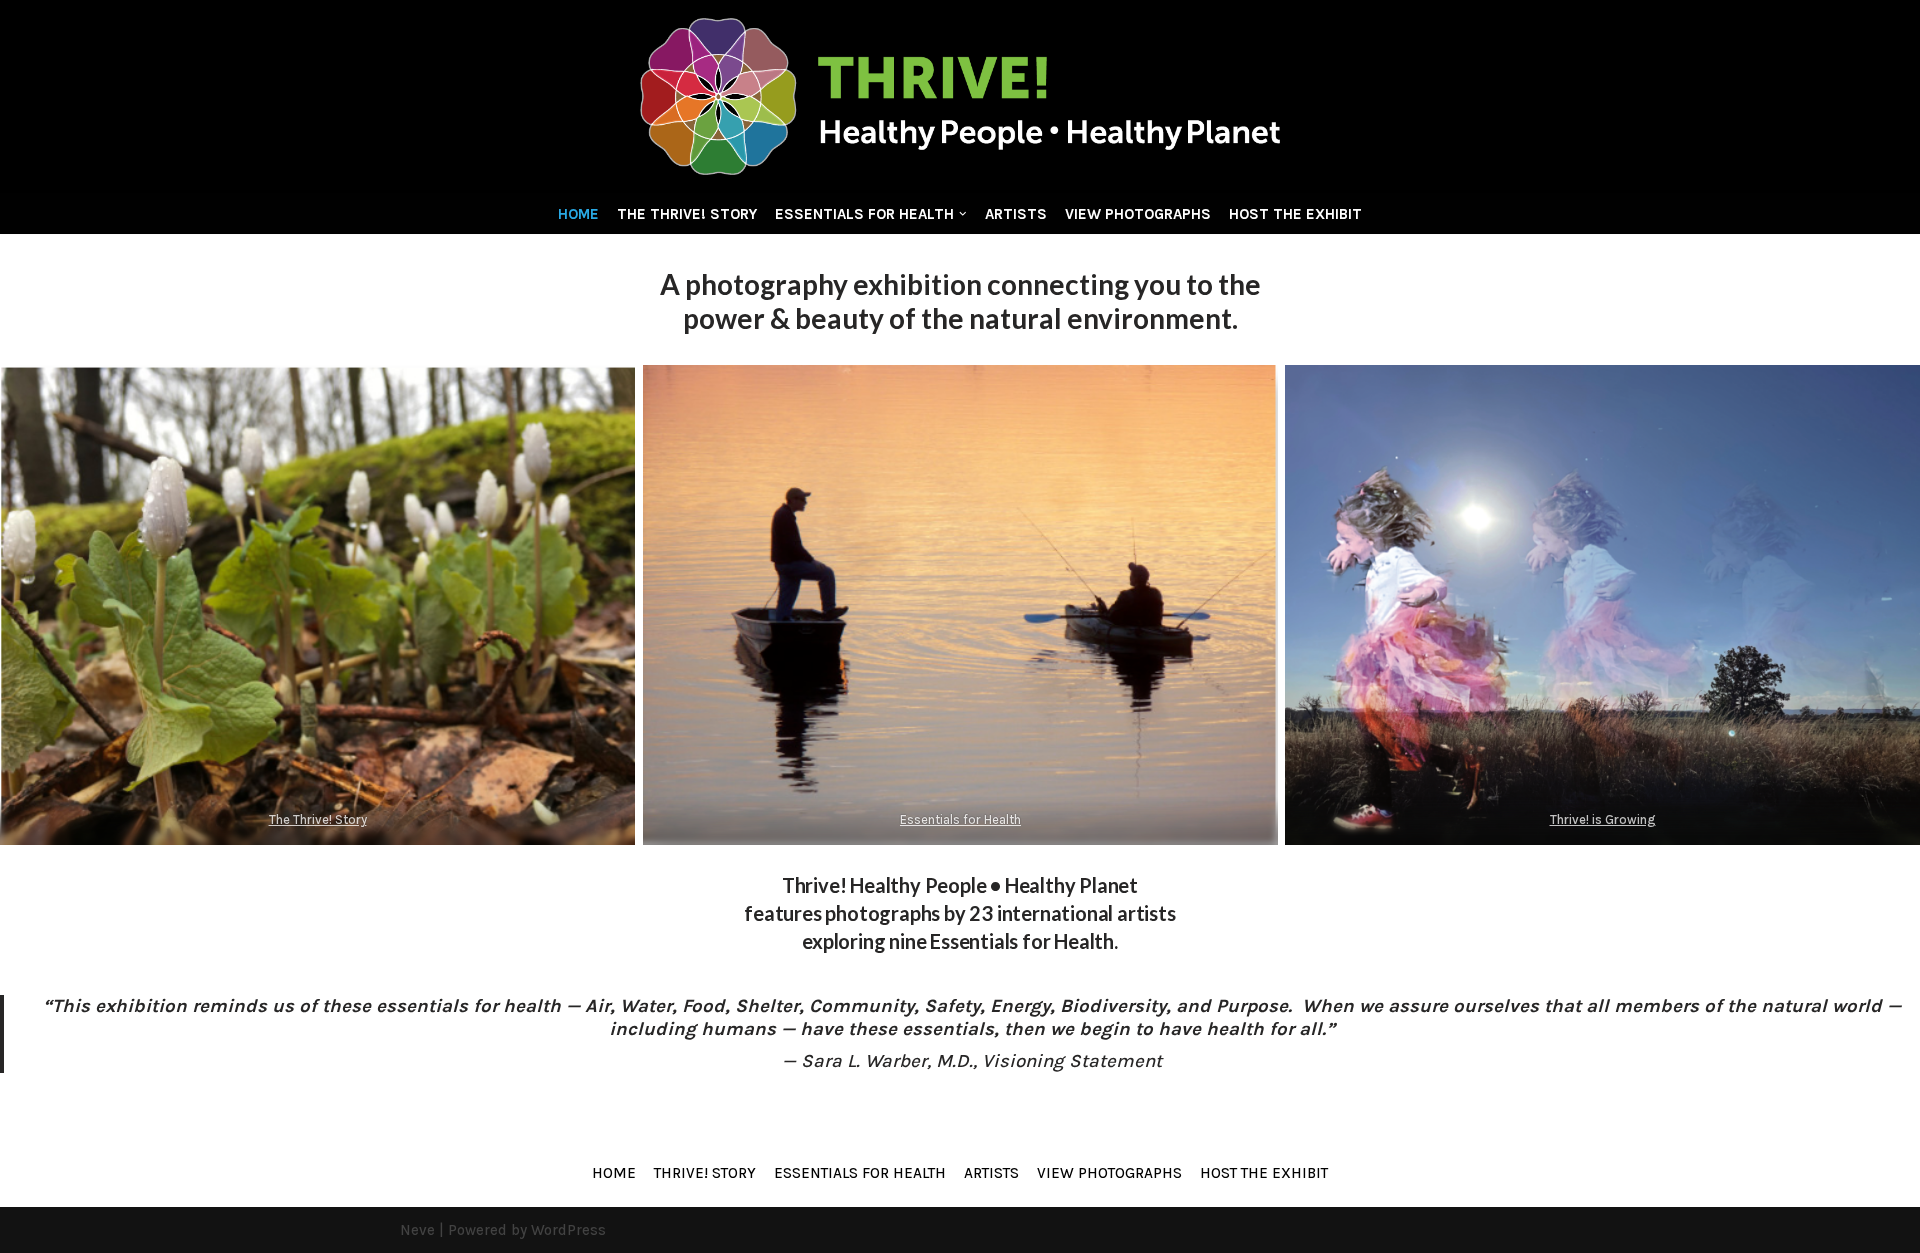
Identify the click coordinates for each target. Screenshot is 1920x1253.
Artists (1016, 214)
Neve (417, 1230)
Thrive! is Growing (1603, 819)
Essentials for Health (960, 819)
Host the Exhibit (1295, 214)
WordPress (568, 1230)
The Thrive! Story (687, 214)
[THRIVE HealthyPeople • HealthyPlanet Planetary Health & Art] (960, 96)
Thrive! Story (705, 1173)
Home (578, 214)
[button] (963, 214)
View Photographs (1138, 214)
